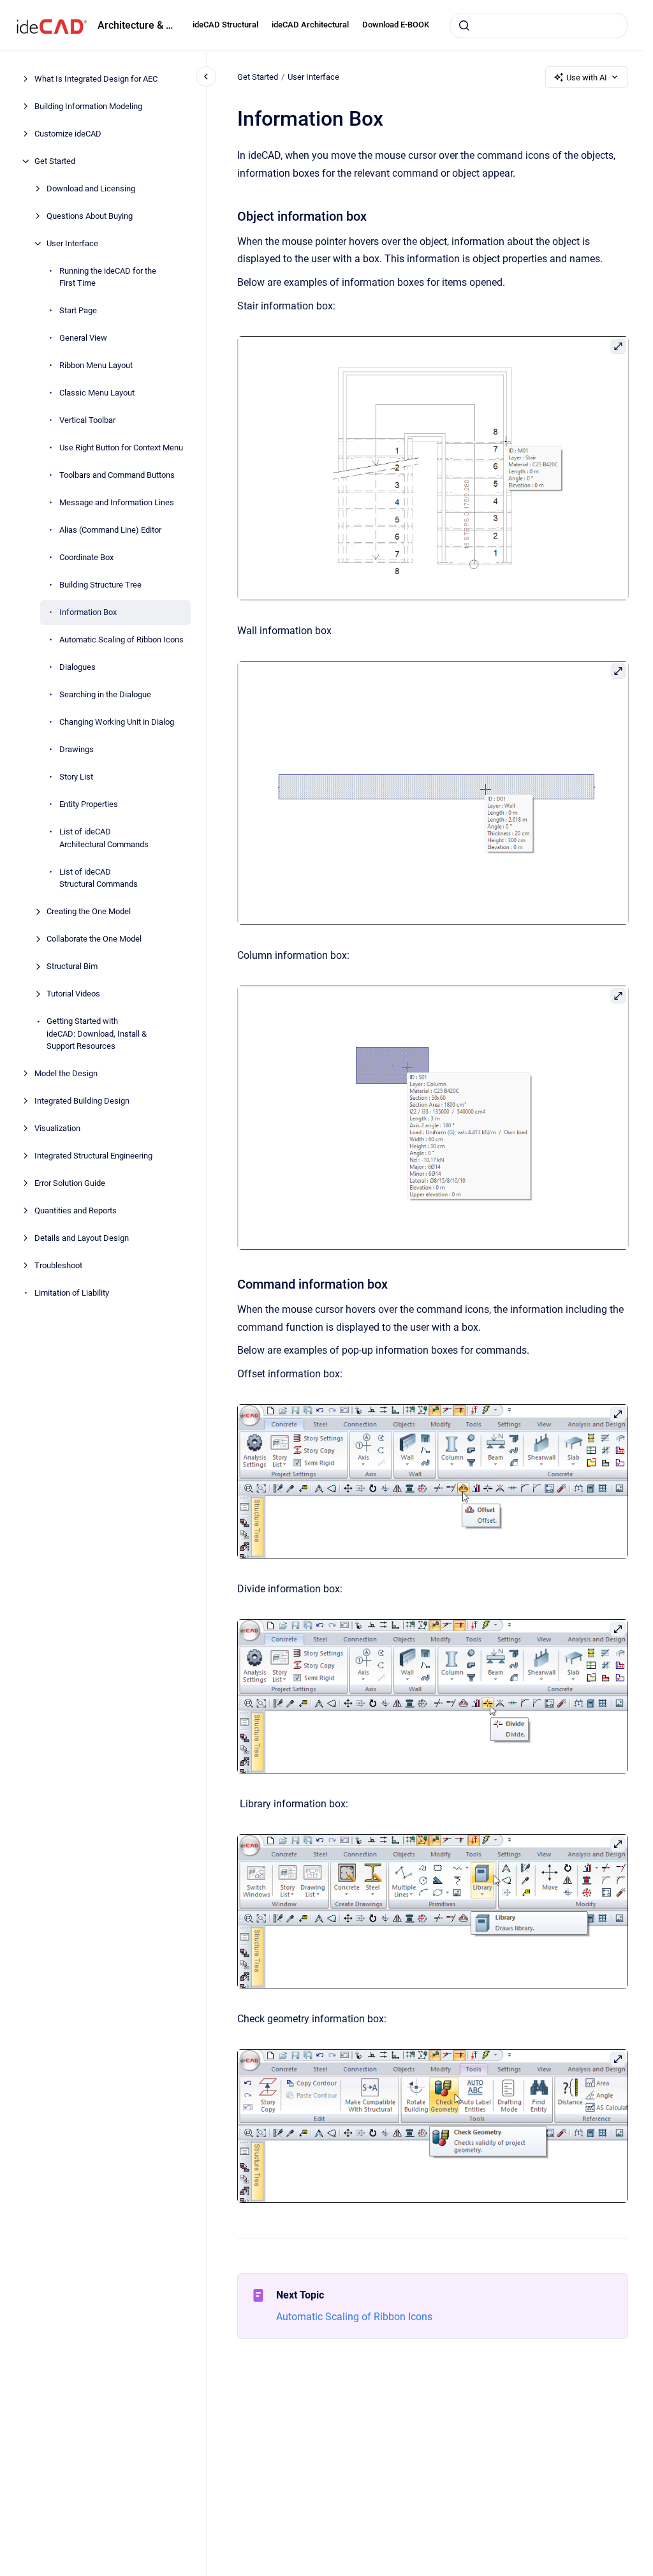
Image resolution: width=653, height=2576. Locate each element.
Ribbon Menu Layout (96, 365)
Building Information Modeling (88, 106)
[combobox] (539, 26)
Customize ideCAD (68, 134)
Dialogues (77, 667)
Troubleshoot (58, 1265)
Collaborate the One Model (94, 939)
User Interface (72, 243)
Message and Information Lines (117, 502)
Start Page (78, 310)
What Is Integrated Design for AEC (96, 79)
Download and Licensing (91, 189)
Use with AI (587, 78)
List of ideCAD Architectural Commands (104, 838)
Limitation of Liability (72, 1293)
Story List (76, 777)
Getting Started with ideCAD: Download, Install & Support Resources (97, 1033)
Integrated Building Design (82, 1101)
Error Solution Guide (70, 1183)
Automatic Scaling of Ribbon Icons (121, 640)
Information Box (88, 612)
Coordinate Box (86, 557)
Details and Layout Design (82, 1238)
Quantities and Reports (76, 1210)
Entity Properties (89, 804)
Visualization (57, 1128)
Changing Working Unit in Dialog (117, 722)
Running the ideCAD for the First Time (108, 277)
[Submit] (464, 26)
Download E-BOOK (396, 25)
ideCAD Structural (225, 25)
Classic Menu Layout (97, 393)
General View (83, 338)
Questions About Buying (90, 216)
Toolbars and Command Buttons (117, 475)
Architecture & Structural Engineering (137, 25)
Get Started (55, 161)
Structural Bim (72, 966)
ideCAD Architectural (310, 25)
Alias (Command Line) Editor (110, 530)
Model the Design (66, 1073)
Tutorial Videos (73, 994)
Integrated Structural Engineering (93, 1156)
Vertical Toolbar (87, 420)
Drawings (77, 749)
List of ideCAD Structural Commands (99, 878)
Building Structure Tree (100, 585)
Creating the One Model (89, 911)
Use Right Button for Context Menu (121, 448)
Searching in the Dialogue (105, 694)
